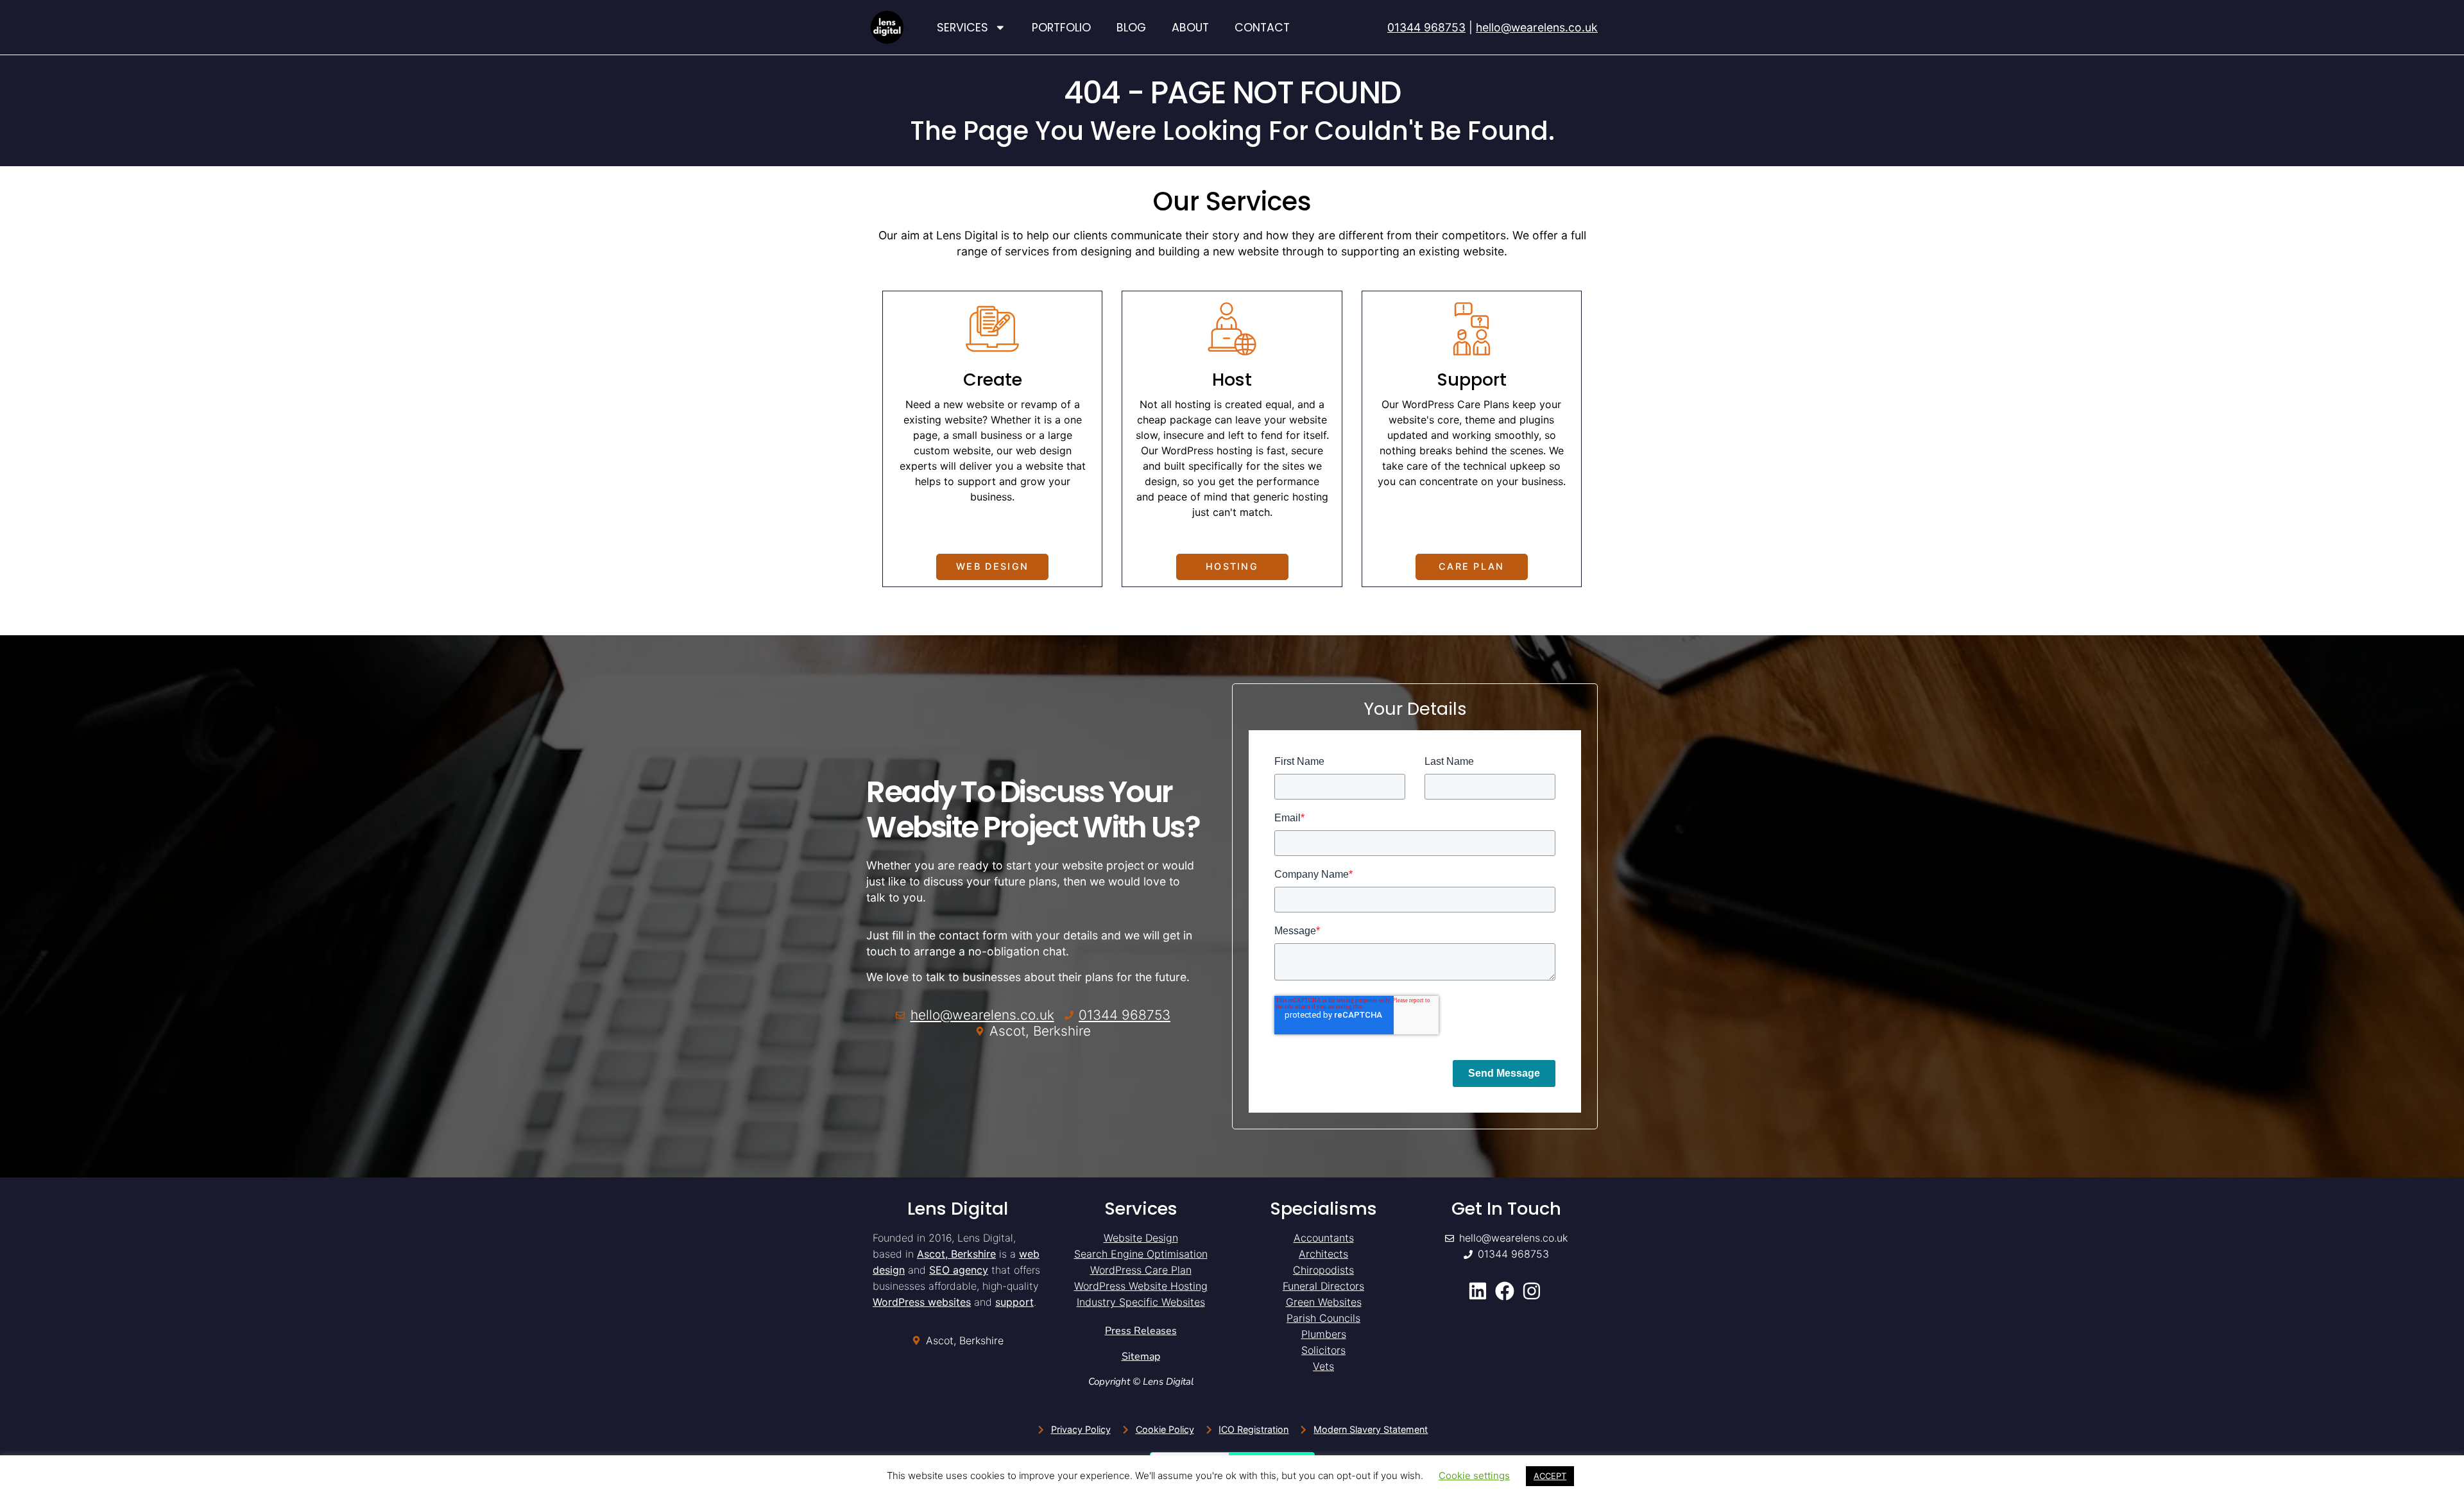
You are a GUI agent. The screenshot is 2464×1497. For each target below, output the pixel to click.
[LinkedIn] (1479, 1291)
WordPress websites (922, 1302)
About (1190, 28)
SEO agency (959, 1270)
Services (963, 28)
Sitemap (1141, 1356)
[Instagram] (1534, 1291)
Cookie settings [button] (1474, 1476)
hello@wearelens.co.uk (1537, 27)
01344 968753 (1426, 27)
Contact (1262, 28)
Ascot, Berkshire (956, 1254)
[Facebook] (1506, 1291)
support (1014, 1302)
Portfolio (1061, 28)
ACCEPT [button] (1550, 1476)
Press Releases (1141, 1331)
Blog (1131, 28)
